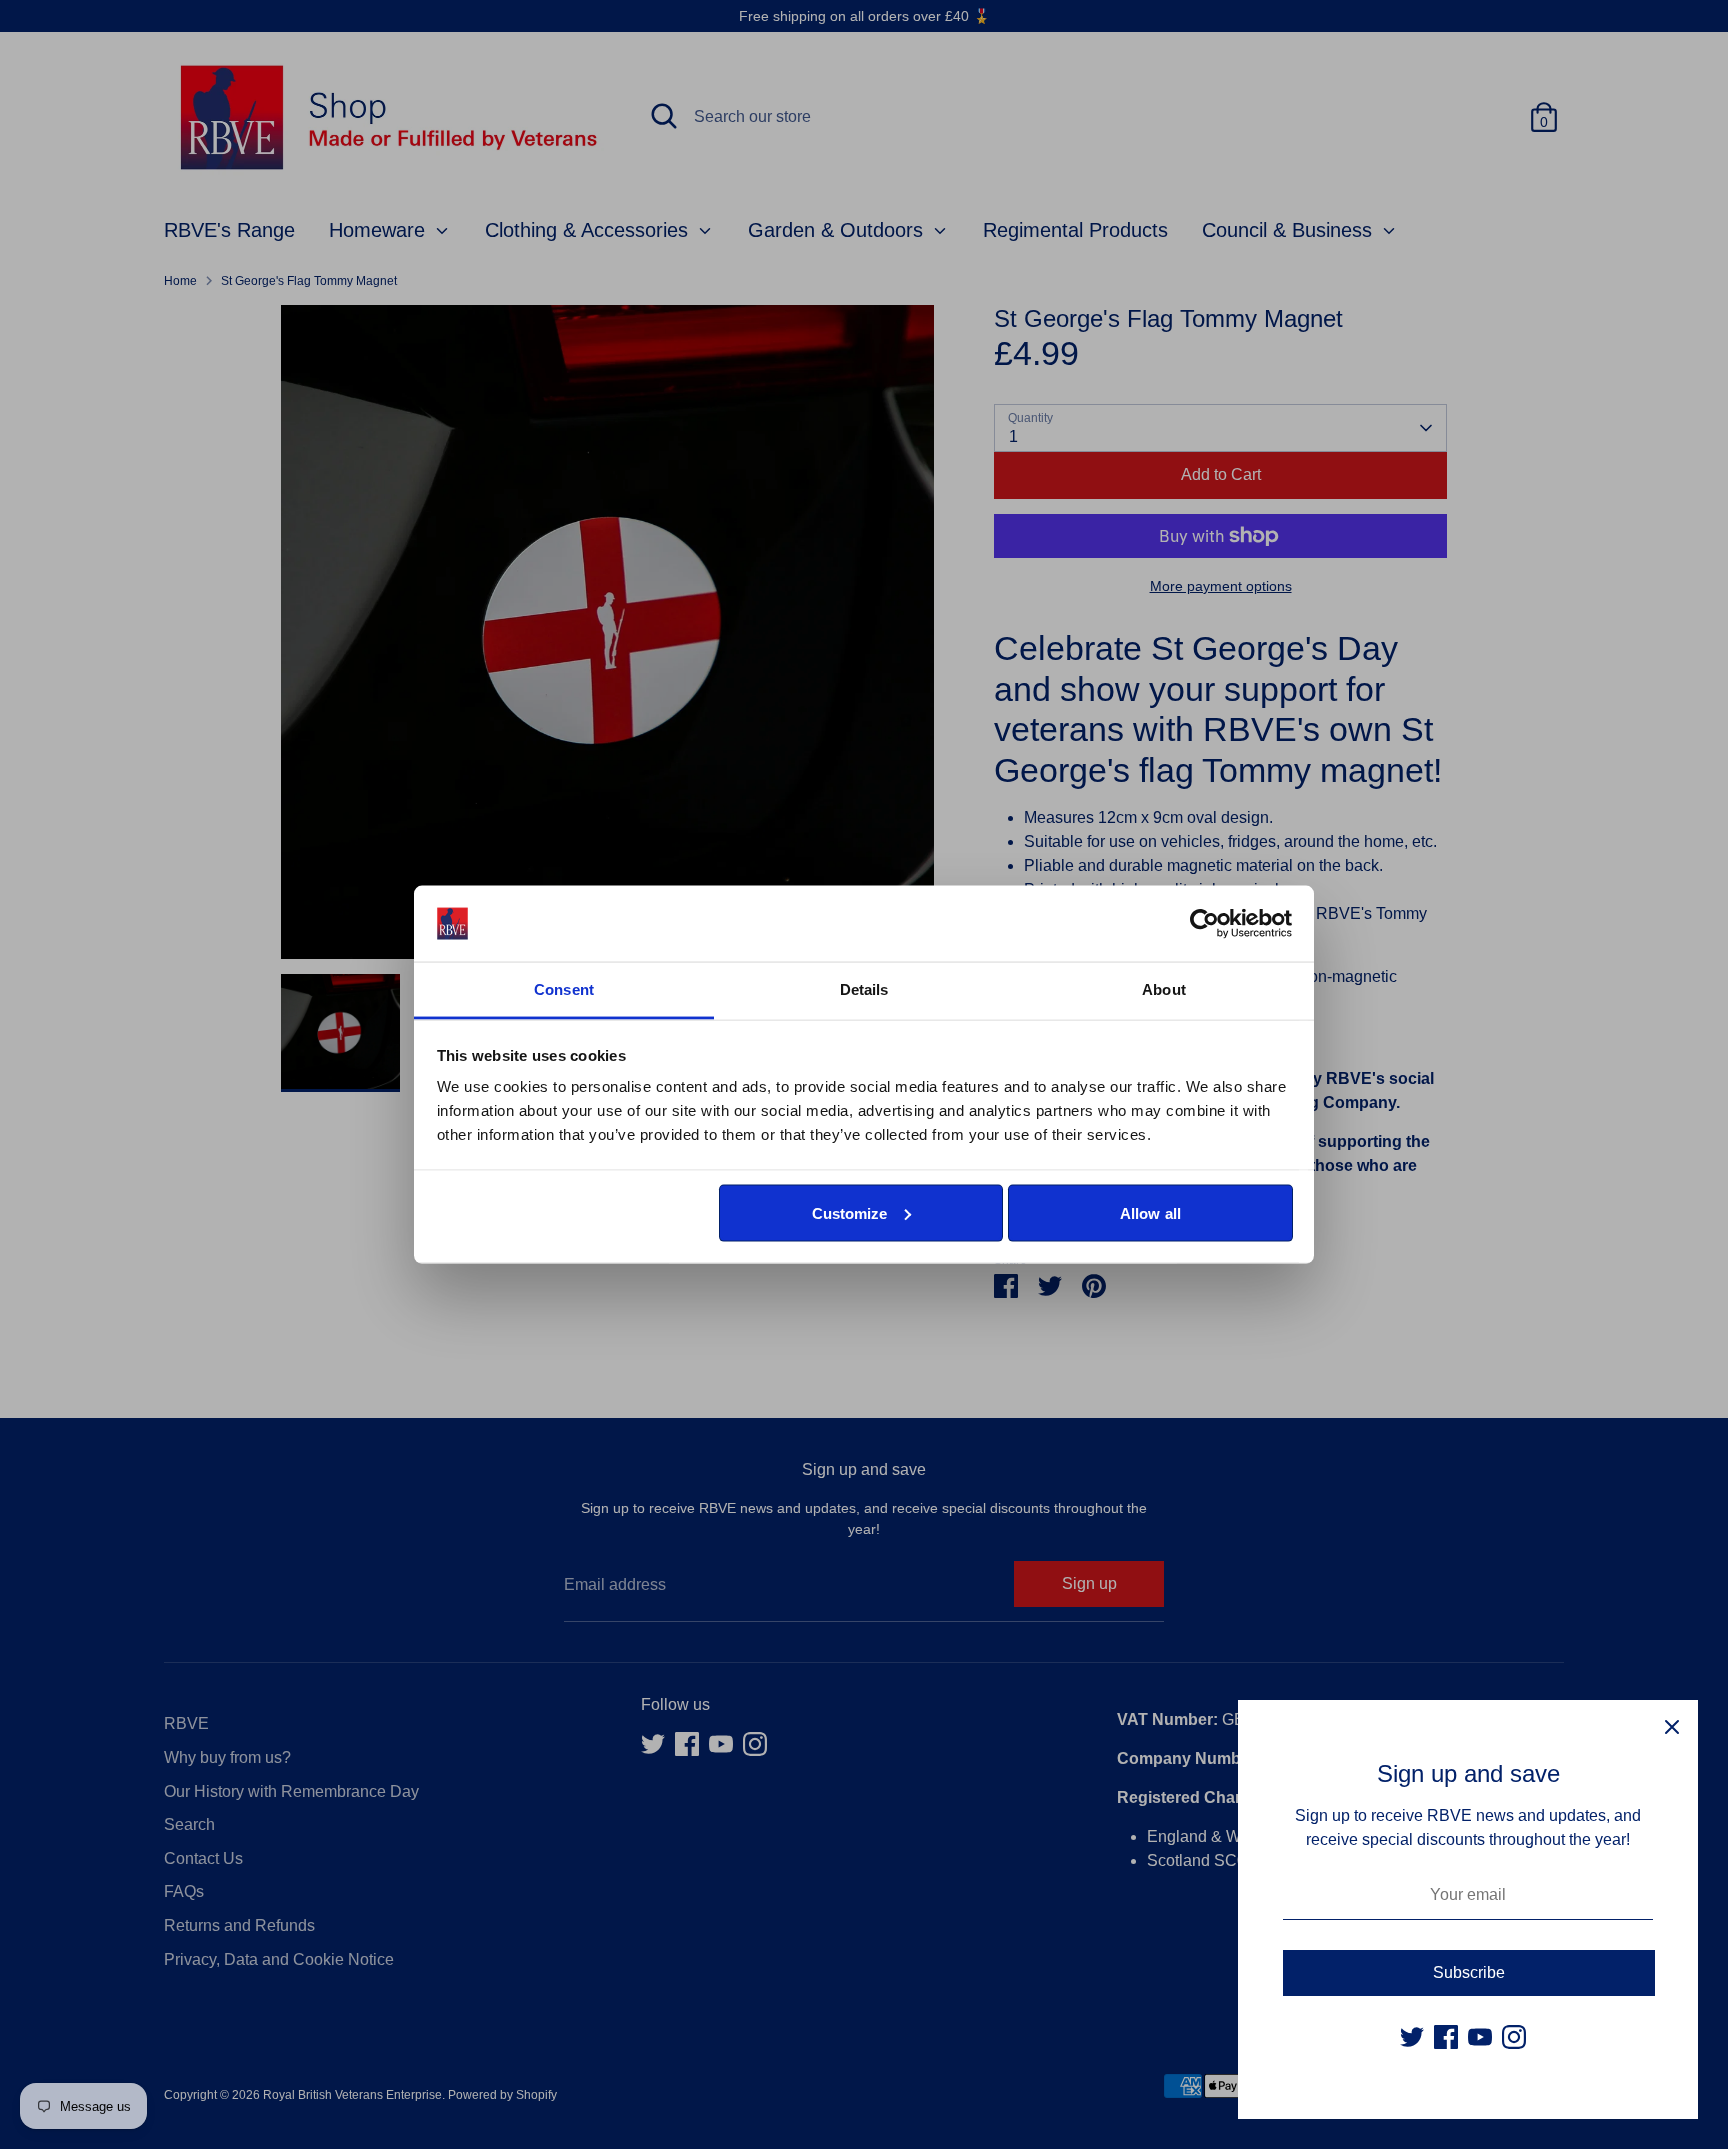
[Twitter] (1412, 2037)
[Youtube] (1480, 2037)
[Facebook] (1446, 2037)
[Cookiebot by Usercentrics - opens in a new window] (1204, 924)
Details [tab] (864, 989)
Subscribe (1469, 1972)
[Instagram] (1514, 2037)
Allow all (1150, 1212)
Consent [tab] (564, 989)
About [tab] (1164, 989)
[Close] (1672, 1726)
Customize (850, 1212)
